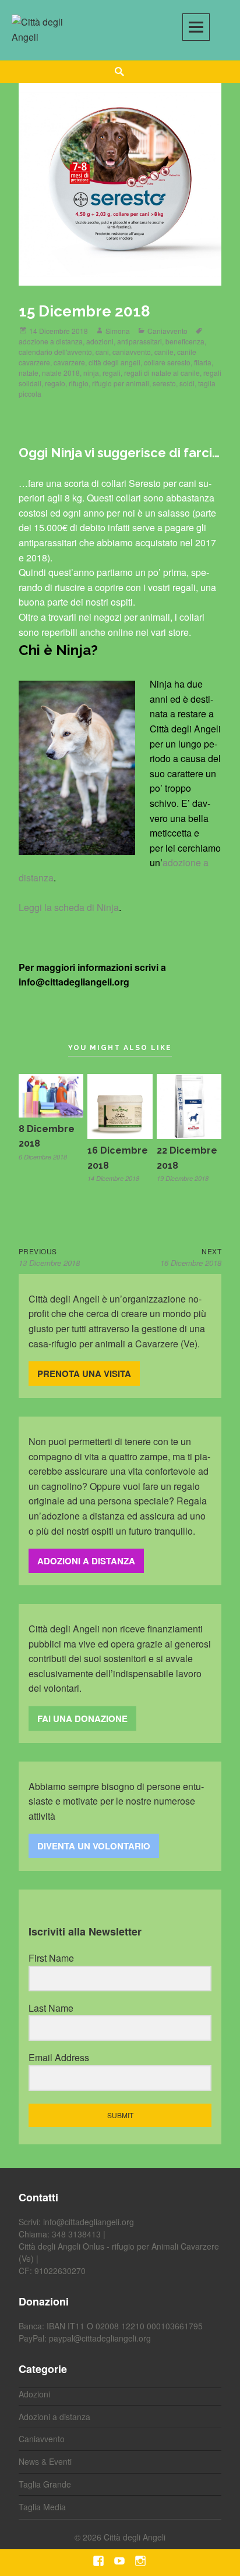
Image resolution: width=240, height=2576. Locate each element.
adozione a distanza (51, 341)
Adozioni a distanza (54, 2417)
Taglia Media (42, 2507)
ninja (91, 373)
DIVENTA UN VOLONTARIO (94, 1846)
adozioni (100, 341)
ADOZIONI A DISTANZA (86, 1561)
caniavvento (132, 352)
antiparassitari (140, 341)
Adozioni (34, 2394)
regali (112, 373)
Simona (118, 331)
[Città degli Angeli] (44, 28)
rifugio (79, 383)
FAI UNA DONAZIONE (82, 1718)
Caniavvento (167, 331)
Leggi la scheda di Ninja (69, 907)
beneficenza (185, 341)
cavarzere (69, 362)
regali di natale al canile (162, 373)
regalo (55, 383)
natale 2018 (61, 373)
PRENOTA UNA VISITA (84, 1374)
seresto (164, 383)
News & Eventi (45, 2461)
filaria (203, 362)
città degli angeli (114, 362)
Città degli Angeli (135, 2537)
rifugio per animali (121, 383)
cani (102, 352)
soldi (187, 383)
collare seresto (167, 362)
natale (29, 373)
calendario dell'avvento (55, 352)
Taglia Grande (45, 2484)
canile (164, 352)
